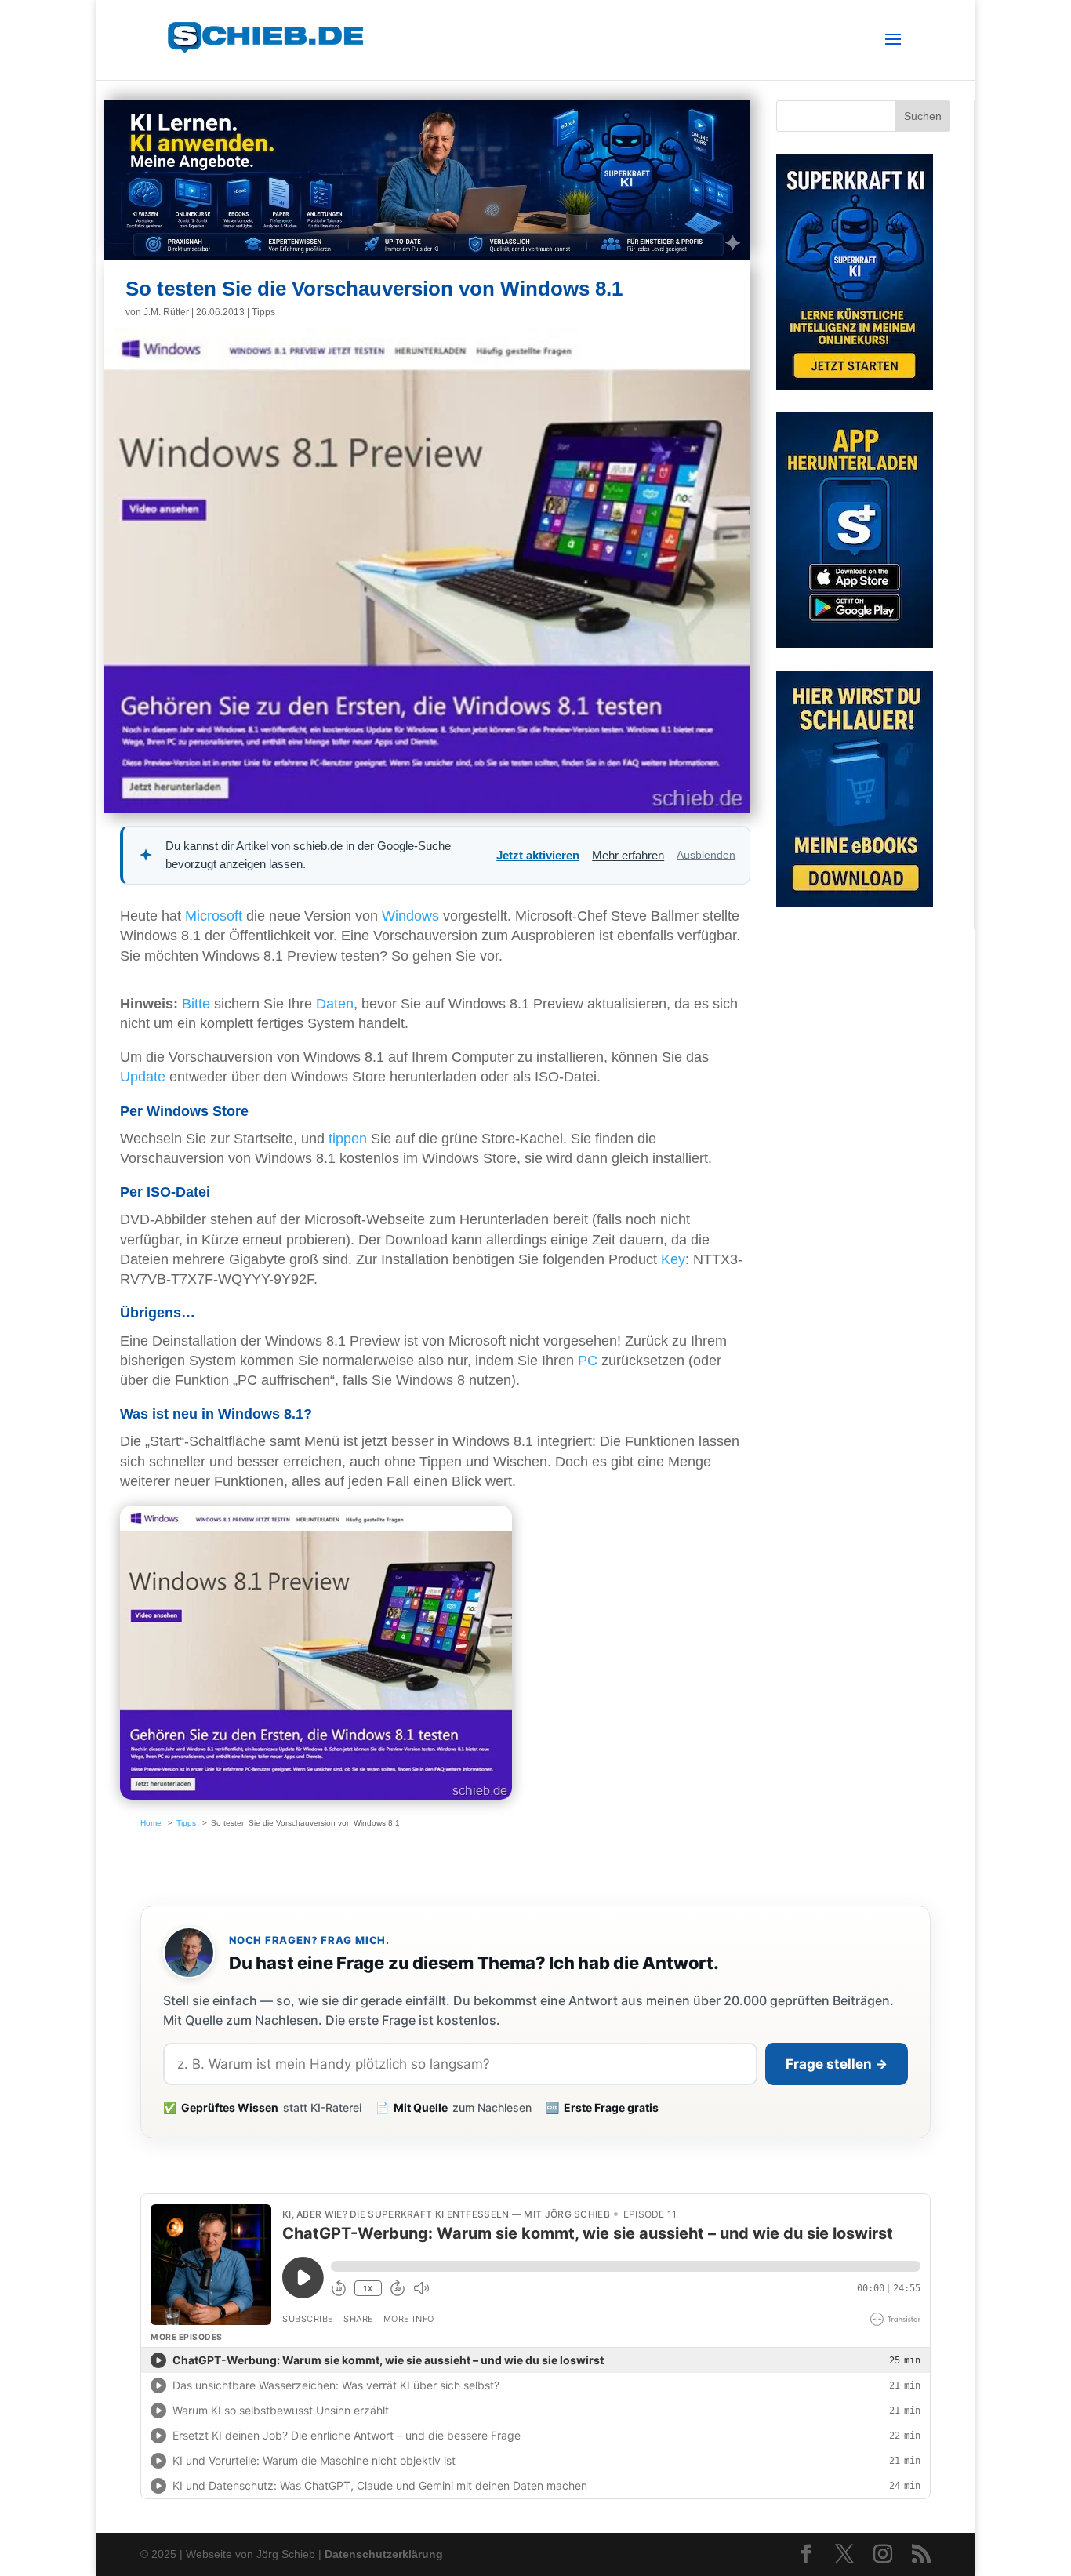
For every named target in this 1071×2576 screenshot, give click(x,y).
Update (143, 1077)
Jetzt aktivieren (538, 855)
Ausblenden (706, 855)
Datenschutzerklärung (384, 2554)
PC (588, 1361)
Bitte (196, 1004)
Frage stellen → (837, 2064)
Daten (335, 1004)
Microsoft (214, 916)
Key (673, 1259)
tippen (348, 1139)
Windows (410, 916)
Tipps (263, 312)
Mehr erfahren (628, 855)
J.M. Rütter (166, 312)
